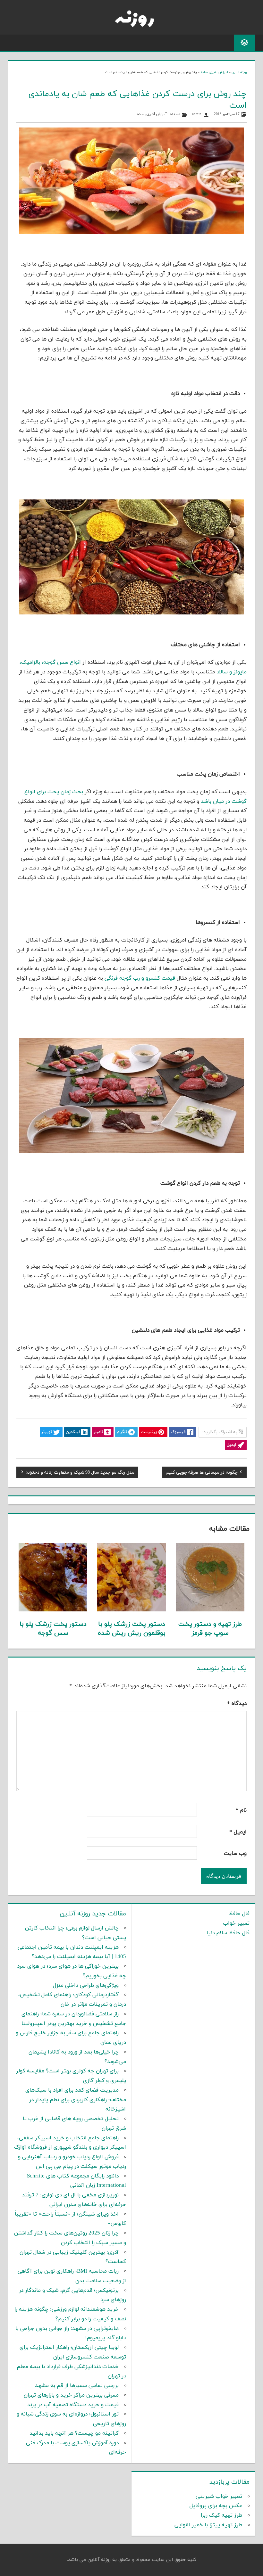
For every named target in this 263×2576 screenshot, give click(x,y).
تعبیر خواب (236, 1923)
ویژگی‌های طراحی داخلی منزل (86, 1986)
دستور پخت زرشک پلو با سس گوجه (53, 1629)
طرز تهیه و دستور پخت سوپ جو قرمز (210, 1629)
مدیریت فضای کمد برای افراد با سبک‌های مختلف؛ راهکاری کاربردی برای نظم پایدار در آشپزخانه (76, 2100)
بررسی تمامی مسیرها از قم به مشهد (77, 2386)
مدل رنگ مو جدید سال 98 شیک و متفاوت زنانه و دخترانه (80, 1473)
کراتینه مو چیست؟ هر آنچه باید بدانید (74, 2433)
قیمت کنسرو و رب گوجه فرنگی (140, 978)
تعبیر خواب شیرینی (219, 2497)
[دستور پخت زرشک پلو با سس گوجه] (53, 1610)
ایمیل (238, 1832)
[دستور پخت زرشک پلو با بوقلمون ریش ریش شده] (131, 1610)
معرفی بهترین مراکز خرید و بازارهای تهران (71, 2395)
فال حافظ (239, 1914)
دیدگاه (237, 1704)
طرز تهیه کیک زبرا (221, 2515)
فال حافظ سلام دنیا (228, 1933)
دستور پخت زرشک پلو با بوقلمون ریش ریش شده (132, 1629)
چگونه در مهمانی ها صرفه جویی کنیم (202, 1473)
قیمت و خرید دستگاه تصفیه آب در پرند (73, 2405)
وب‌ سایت (235, 1854)
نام (241, 1810)
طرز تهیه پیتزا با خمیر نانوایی (208, 2525)
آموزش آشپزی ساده (214, 72)
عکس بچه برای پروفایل (216, 2506)
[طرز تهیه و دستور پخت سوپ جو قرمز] (210, 1610)
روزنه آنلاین (239, 72)
